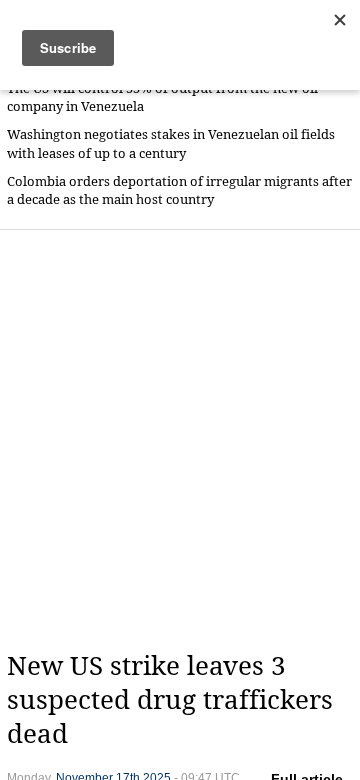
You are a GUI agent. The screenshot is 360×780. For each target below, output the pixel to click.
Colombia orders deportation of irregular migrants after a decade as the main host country (179, 190)
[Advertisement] (180, 440)
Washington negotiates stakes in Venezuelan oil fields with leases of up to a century (171, 143)
